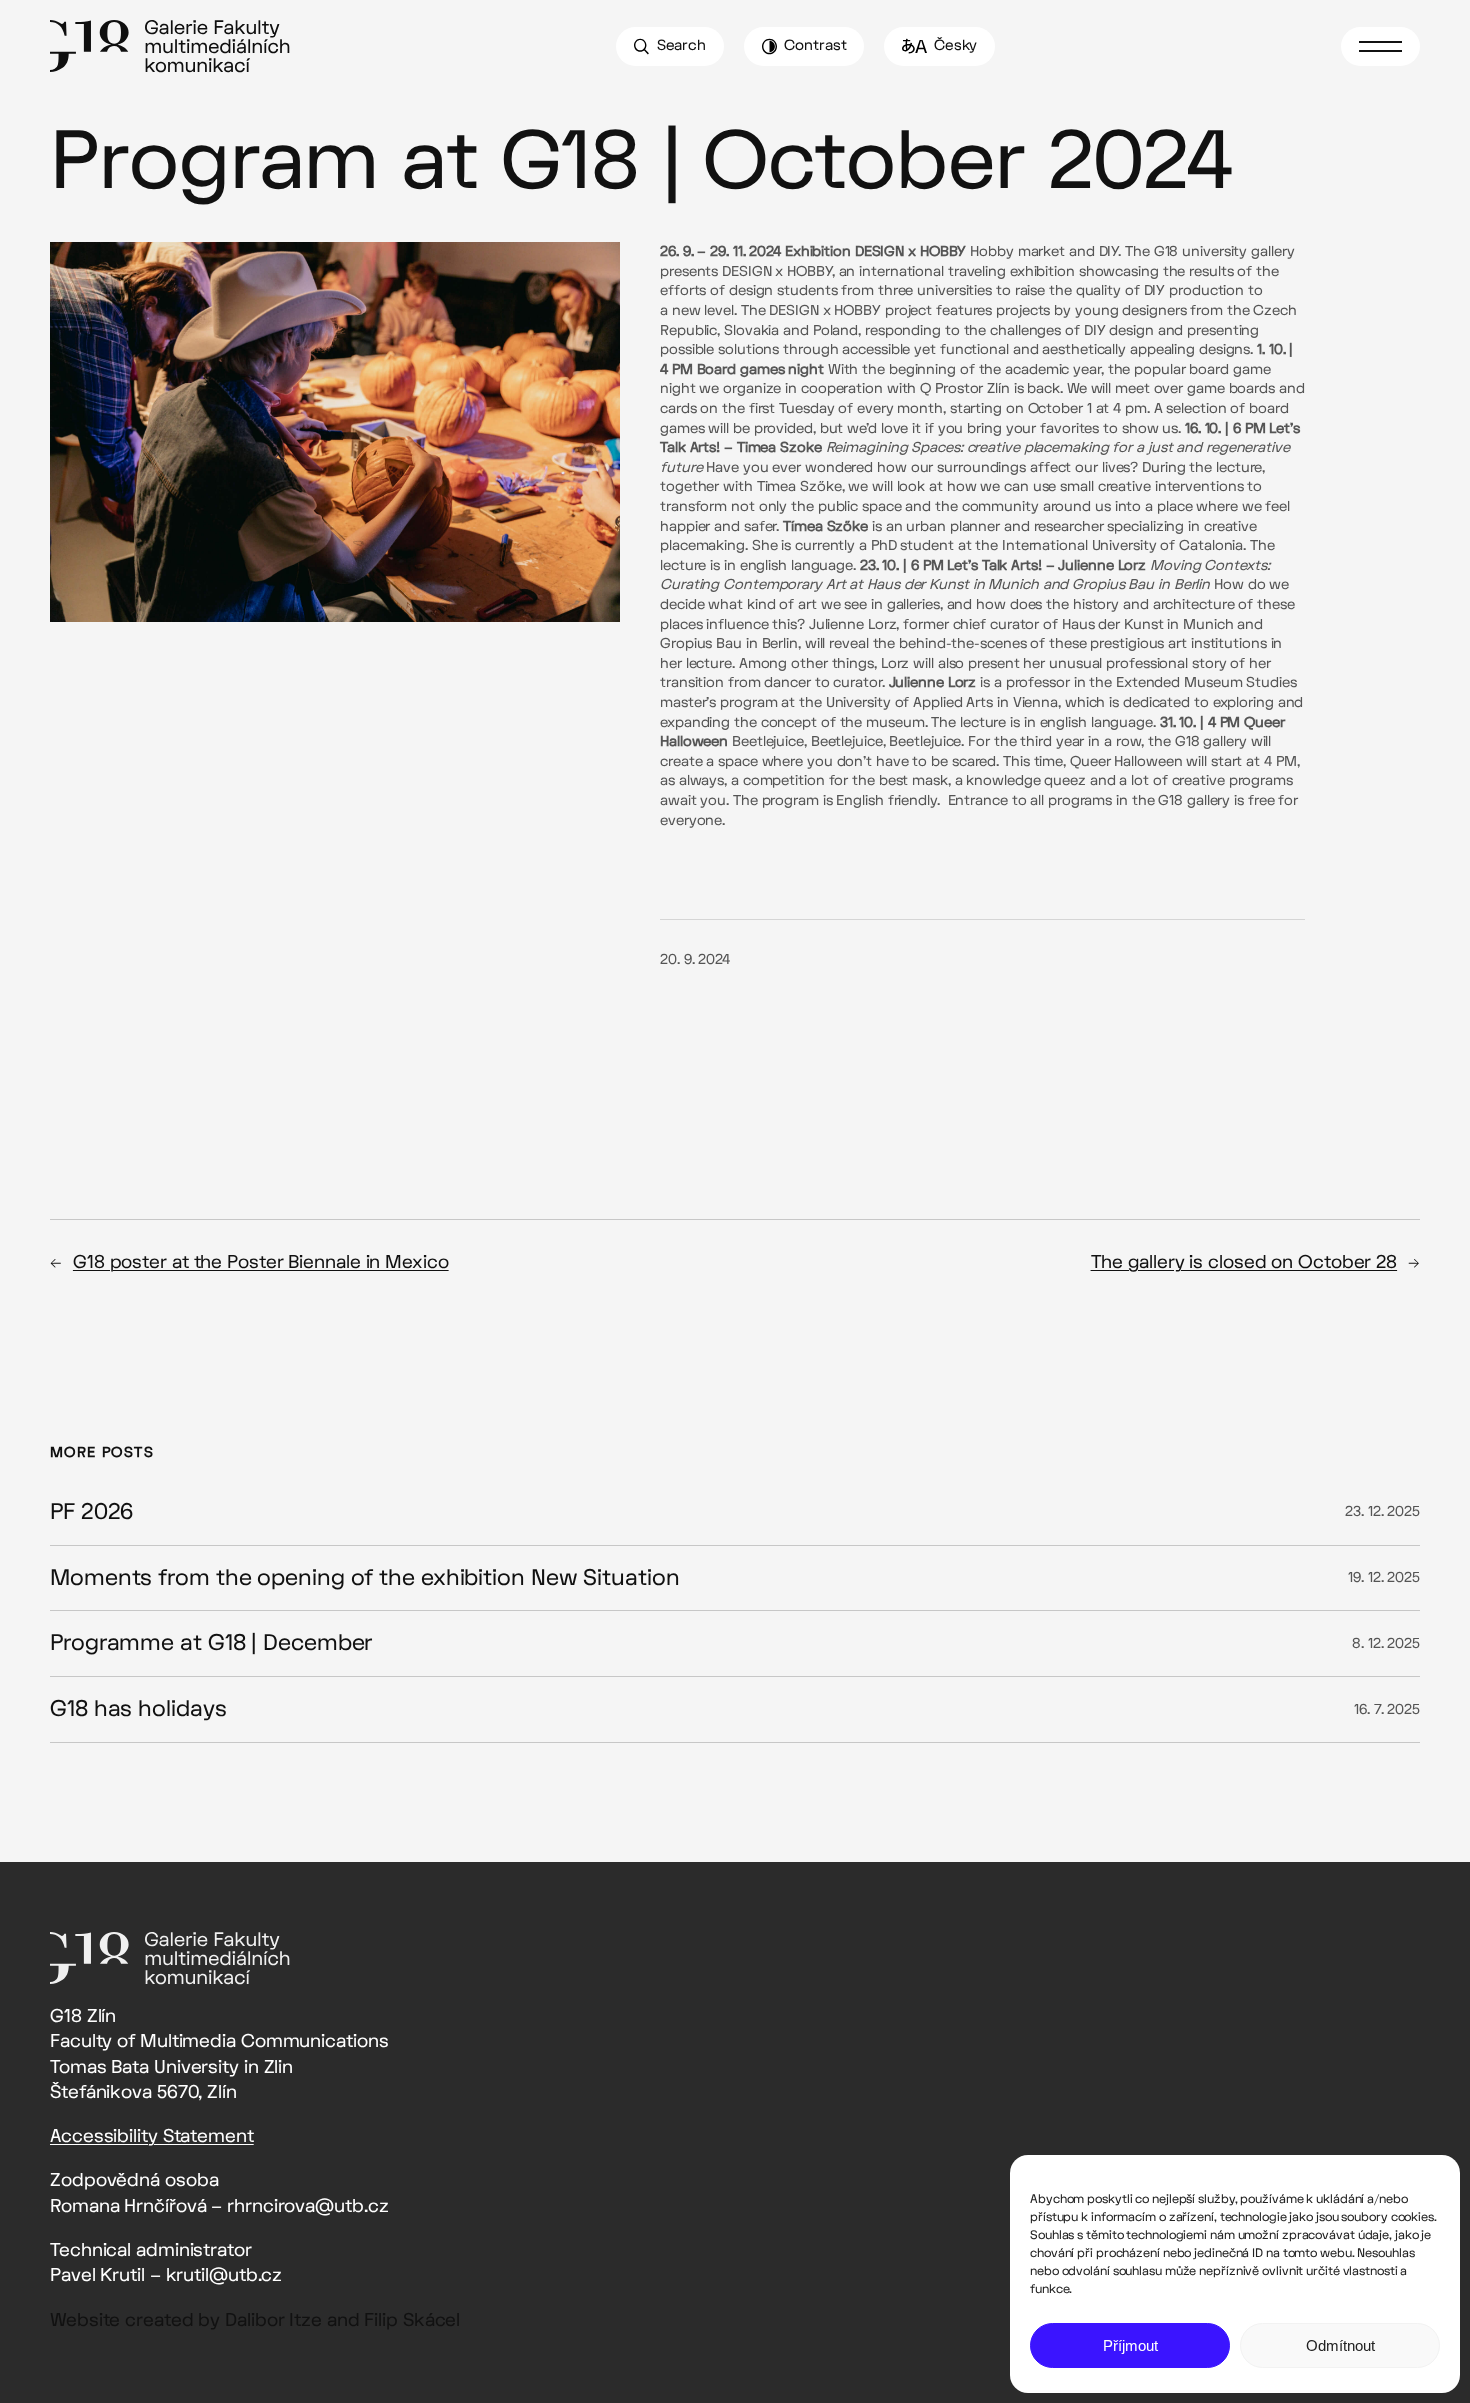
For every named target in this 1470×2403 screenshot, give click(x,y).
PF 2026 (91, 1512)
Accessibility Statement (152, 2136)
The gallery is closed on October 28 (1244, 1262)
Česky (956, 45)
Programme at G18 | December (211, 1643)
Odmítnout (1340, 2345)
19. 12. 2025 (1384, 1577)
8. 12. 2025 (1386, 1643)
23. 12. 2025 (1382, 1511)
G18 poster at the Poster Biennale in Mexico (261, 1262)
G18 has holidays (138, 1709)
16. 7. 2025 (1387, 1709)
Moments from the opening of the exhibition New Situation (364, 1578)
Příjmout (1130, 2345)
